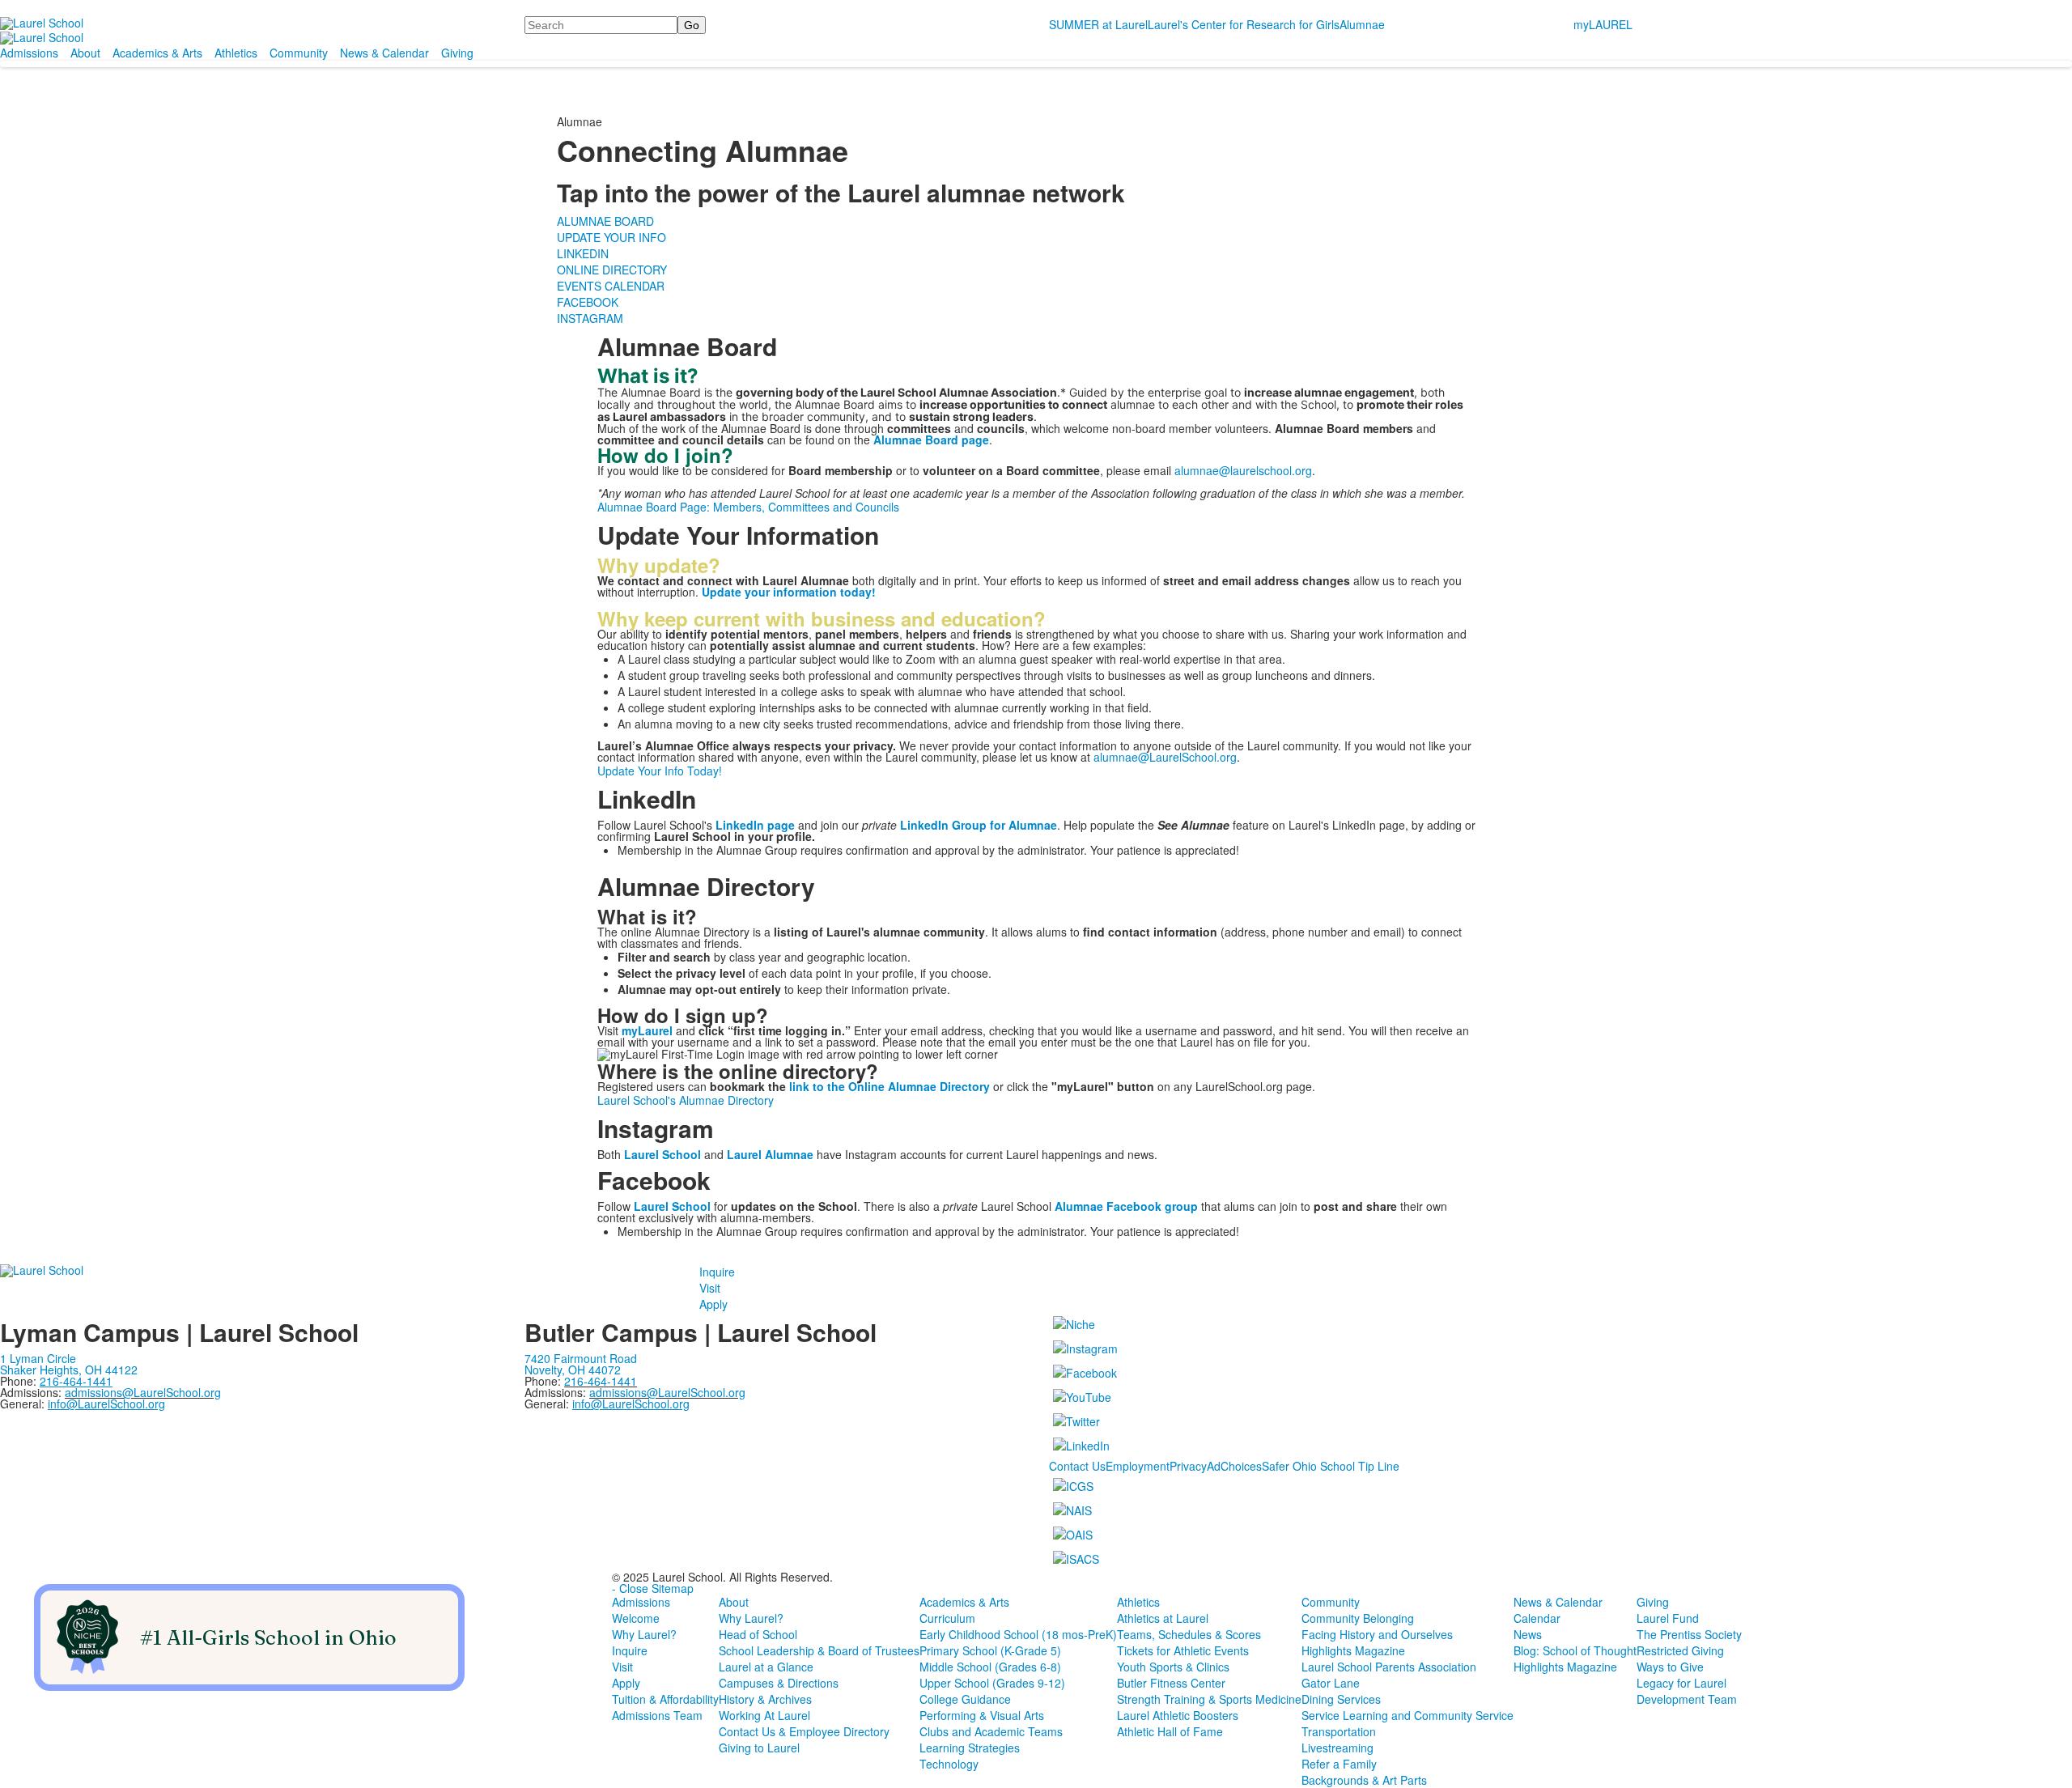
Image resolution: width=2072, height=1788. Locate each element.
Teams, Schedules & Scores (1189, 1634)
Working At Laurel (764, 1715)
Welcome (636, 1618)
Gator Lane (1331, 1683)
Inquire (717, 1272)
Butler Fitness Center (1171, 1683)
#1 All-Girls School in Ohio (268, 1637)
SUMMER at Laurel (1098, 24)
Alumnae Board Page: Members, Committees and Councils (748, 507)
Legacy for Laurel (1681, 1683)
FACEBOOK (588, 302)
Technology (949, 1764)
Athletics (236, 53)
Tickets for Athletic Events (1183, 1650)
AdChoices (1234, 1466)
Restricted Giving (1680, 1650)
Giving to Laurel (759, 1748)
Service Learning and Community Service (1408, 1715)
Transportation (1339, 1731)
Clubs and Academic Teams (991, 1731)
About (85, 53)
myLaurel (647, 1030)
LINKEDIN (583, 253)
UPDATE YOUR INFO (611, 237)
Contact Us (1077, 1466)
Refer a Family (1339, 1764)
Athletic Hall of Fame (1170, 1731)
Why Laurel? (644, 1634)
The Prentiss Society (1689, 1634)
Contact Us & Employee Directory (804, 1731)
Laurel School (672, 1206)
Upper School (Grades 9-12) (992, 1683)
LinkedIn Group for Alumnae (979, 825)
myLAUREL (1603, 24)
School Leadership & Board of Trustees (819, 1650)
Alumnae (1362, 24)
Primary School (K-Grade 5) (990, 1650)
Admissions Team (657, 1715)
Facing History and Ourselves (1377, 1634)
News (1528, 1634)
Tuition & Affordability (665, 1699)
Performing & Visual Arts (982, 1715)
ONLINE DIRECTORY (612, 270)
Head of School (758, 1634)
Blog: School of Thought (1575, 1650)
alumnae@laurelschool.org (1243, 470)
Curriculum (947, 1618)
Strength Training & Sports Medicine (1209, 1699)
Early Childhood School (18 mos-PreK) (1018, 1634)
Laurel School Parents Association (1389, 1667)
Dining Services (1341, 1699)
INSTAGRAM (590, 318)
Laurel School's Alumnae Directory (686, 1100)
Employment (1138, 1466)
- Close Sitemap (653, 1588)
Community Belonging (1358, 1618)
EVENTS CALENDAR (611, 286)
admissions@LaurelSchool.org (143, 1392)
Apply (713, 1304)
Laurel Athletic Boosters (1178, 1715)
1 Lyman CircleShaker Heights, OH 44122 (69, 1364)
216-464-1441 (601, 1381)
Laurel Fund (1668, 1618)
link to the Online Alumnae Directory (890, 1086)
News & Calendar (384, 53)
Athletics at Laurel (1163, 1618)
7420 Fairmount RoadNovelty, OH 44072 (581, 1364)
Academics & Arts (157, 53)
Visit (710, 1288)
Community (299, 53)
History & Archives (765, 1699)
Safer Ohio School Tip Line (1331, 1466)
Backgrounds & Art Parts (1364, 1780)
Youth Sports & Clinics (1173, 1667)
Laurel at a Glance (766, 1667)
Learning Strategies (970, 1748)
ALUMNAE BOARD (605, 221)
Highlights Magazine (1353, 1650)
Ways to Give (1670, 1667)
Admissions (29, 53)
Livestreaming (1337, 1748)
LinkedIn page (755, 825)
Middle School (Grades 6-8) (990, 1667)
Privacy (1188, 1466)
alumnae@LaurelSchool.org (1165, 757)
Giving (457, 53)
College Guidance (965, 1699)
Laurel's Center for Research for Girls (1244, 24)
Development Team (1687, 1699)
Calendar (1537, 1618)
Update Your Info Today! (660, 771)
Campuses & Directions (779, 1683)
